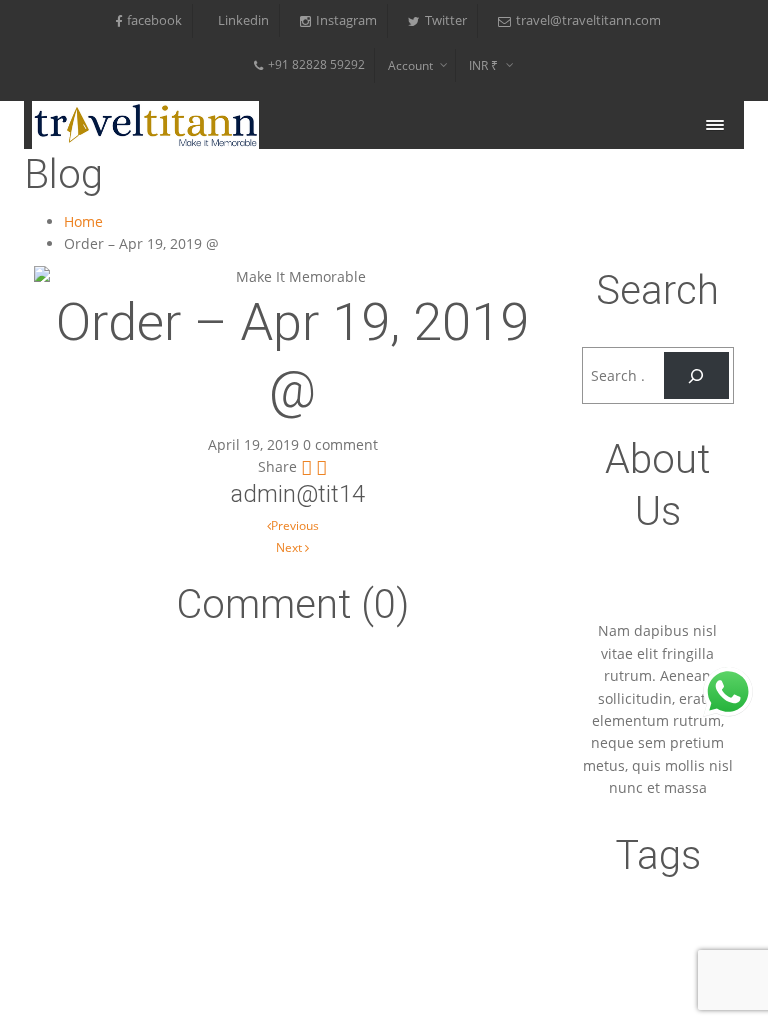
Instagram (346, 20)
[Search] (696, 375)
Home (83, 221)
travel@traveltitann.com (588, 20)
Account (410, 65)
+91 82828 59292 (316, 64)
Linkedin (243, 20)
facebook (154, 20)
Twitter (446, 20)
